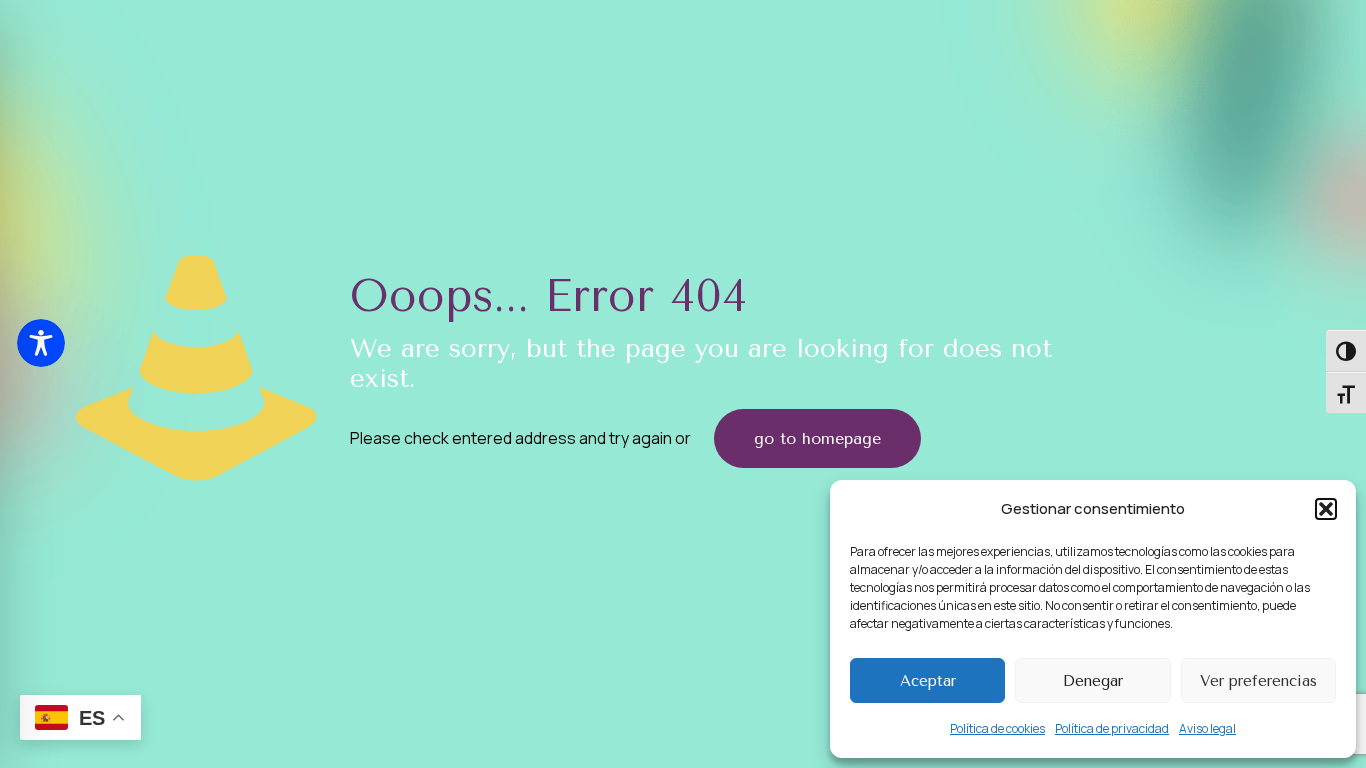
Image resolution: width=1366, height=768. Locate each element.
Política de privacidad (1112, 728)
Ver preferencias (1258, 681)
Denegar (1093, 681)
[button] (1326, 509)
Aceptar (928, 681)
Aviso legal (1207, 728)
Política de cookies (997, 728)
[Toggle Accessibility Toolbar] (41, 343)
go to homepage (817, 438)
